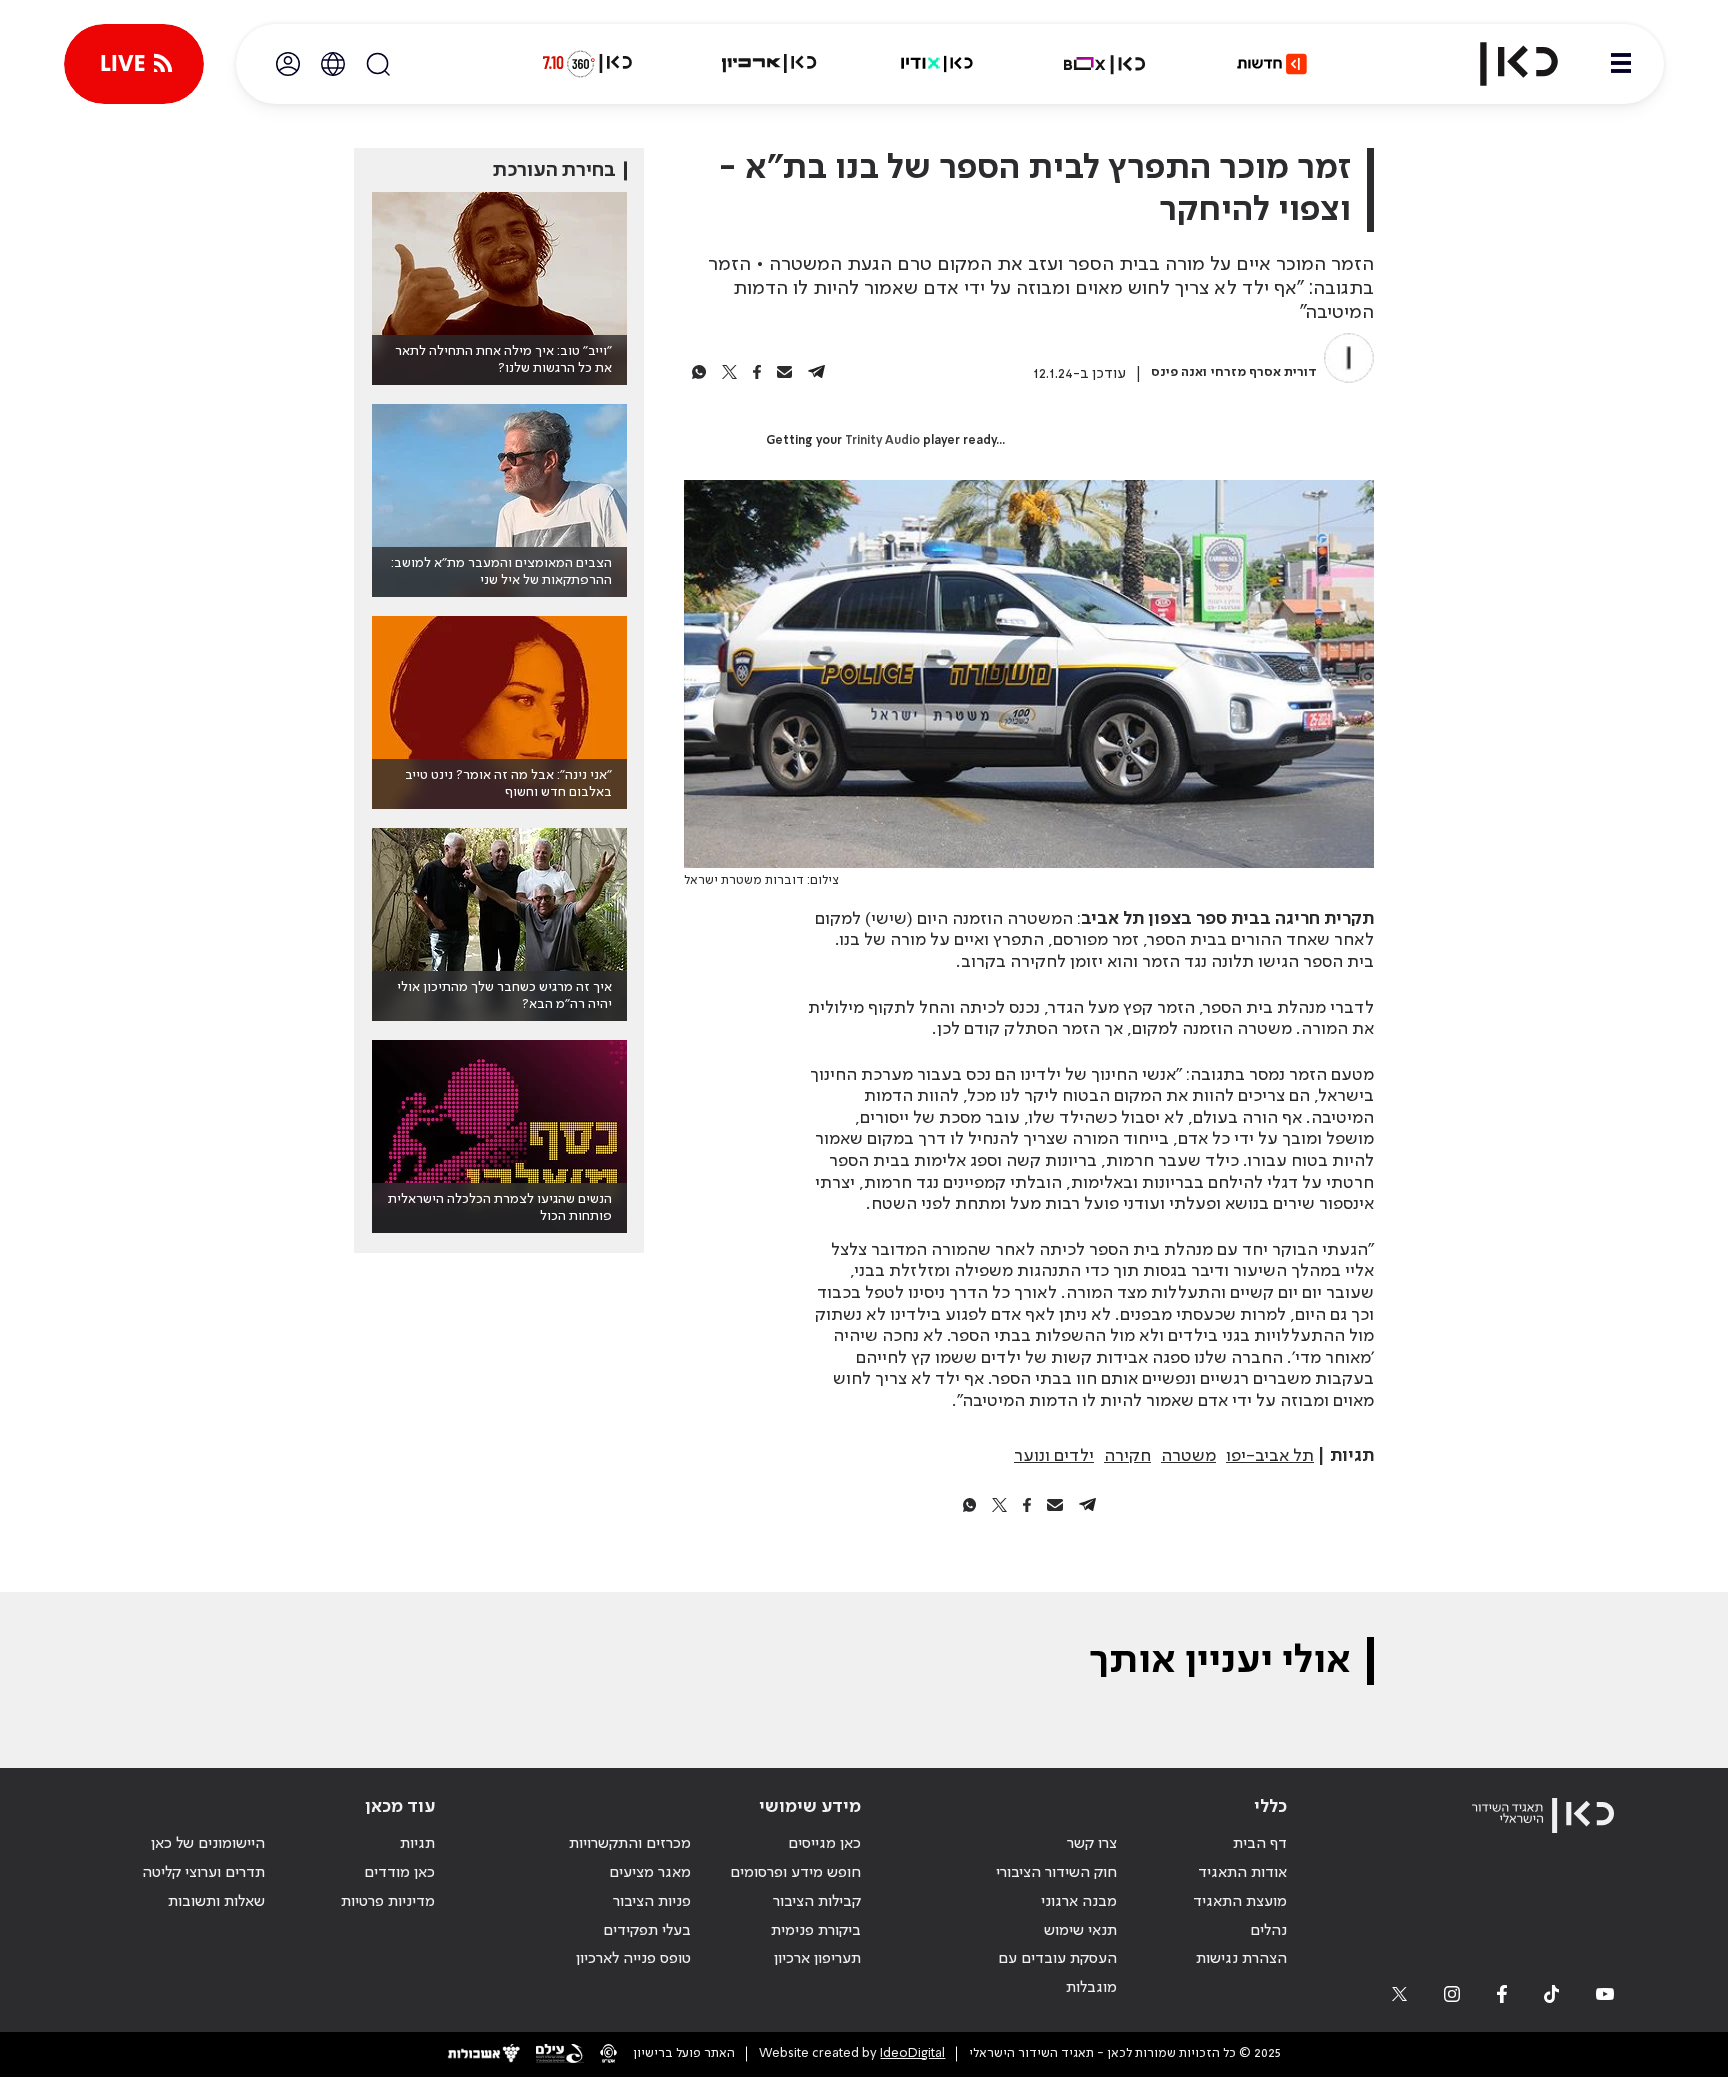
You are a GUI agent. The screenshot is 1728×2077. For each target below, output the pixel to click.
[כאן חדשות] (1272, 64)
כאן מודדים (399, 1873)
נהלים (1268, 1931)
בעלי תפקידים (647, 1931)
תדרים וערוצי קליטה (203, 1873)
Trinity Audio (882, 441)
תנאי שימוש (1080, 1931)
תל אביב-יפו (1270, 1456)
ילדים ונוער (1054, 1456)
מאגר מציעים (650, 1873)
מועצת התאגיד (1240, 1902)
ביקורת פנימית (816, 1931)
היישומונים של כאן (208, 1844)
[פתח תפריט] (1621, 64)
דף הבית (1260, 1844)
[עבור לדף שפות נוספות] (333, 64)
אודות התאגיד (1242, 1873)
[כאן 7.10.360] (587, 64)
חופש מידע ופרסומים (795, 1873)
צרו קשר (1092, 1844)
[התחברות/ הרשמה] (288, 64)
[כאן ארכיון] (769, 64)
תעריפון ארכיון (817, 1958)
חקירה (1127, 1456)
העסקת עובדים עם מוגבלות (1057, 1973)
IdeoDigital (912, 2053)
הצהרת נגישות (1241, 1959)
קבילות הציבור (817, 1902)
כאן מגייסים (824, 1844)
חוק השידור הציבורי (1056, 1873)
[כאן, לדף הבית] (1502, 64)
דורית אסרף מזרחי (1264, 372)
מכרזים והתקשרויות (630, 1844)
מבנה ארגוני (1079, 1902)
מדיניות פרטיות (388, 1902)
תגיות (417, 1844)
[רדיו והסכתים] (937, 64)
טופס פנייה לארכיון (633, 1959)
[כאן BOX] (1105, 64)
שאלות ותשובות (216, 1902)
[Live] (134, 64)
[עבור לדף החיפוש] (378, 64)
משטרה (1188, 1456)
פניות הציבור (652, 1902)
